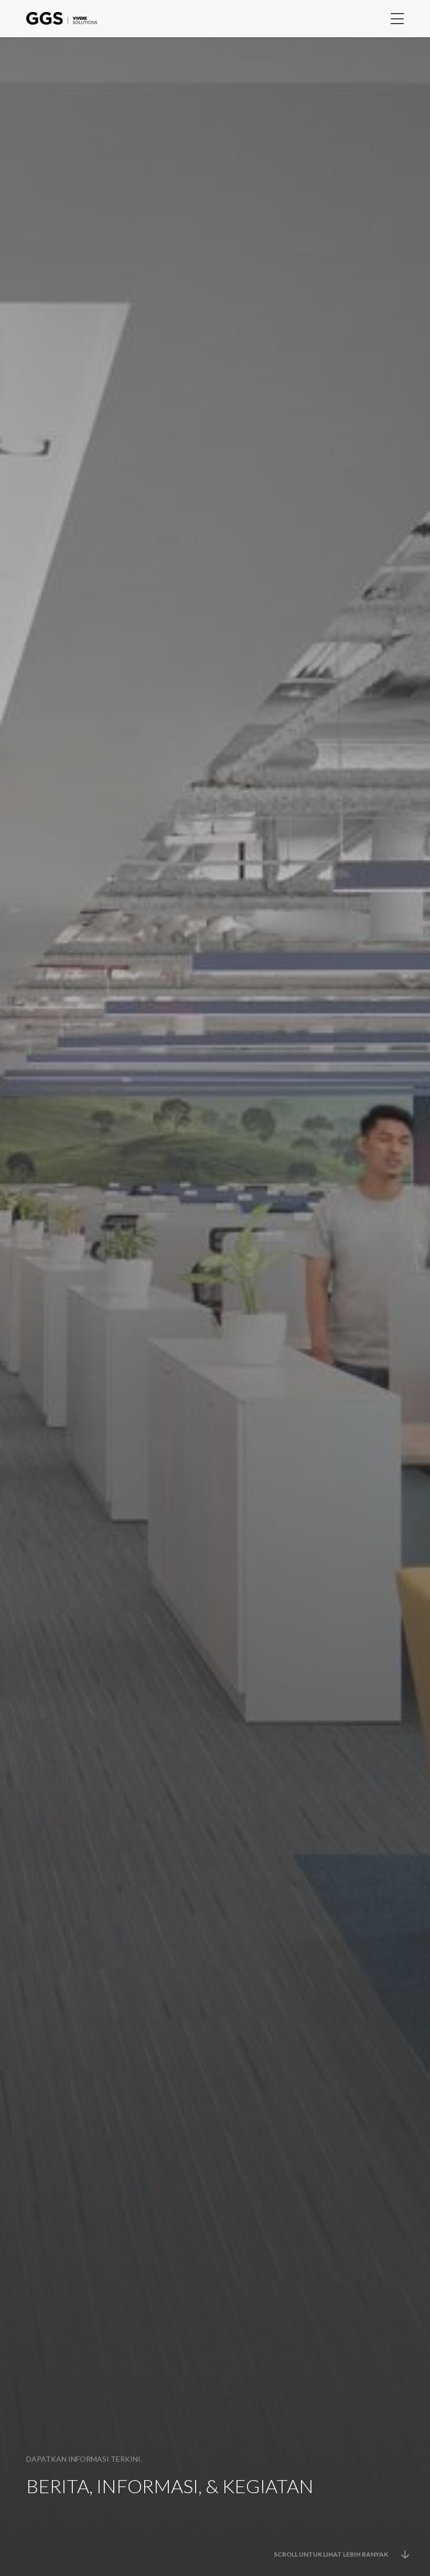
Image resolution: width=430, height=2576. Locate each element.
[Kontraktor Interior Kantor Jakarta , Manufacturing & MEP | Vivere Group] (62, 15)
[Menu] (397, 19)
